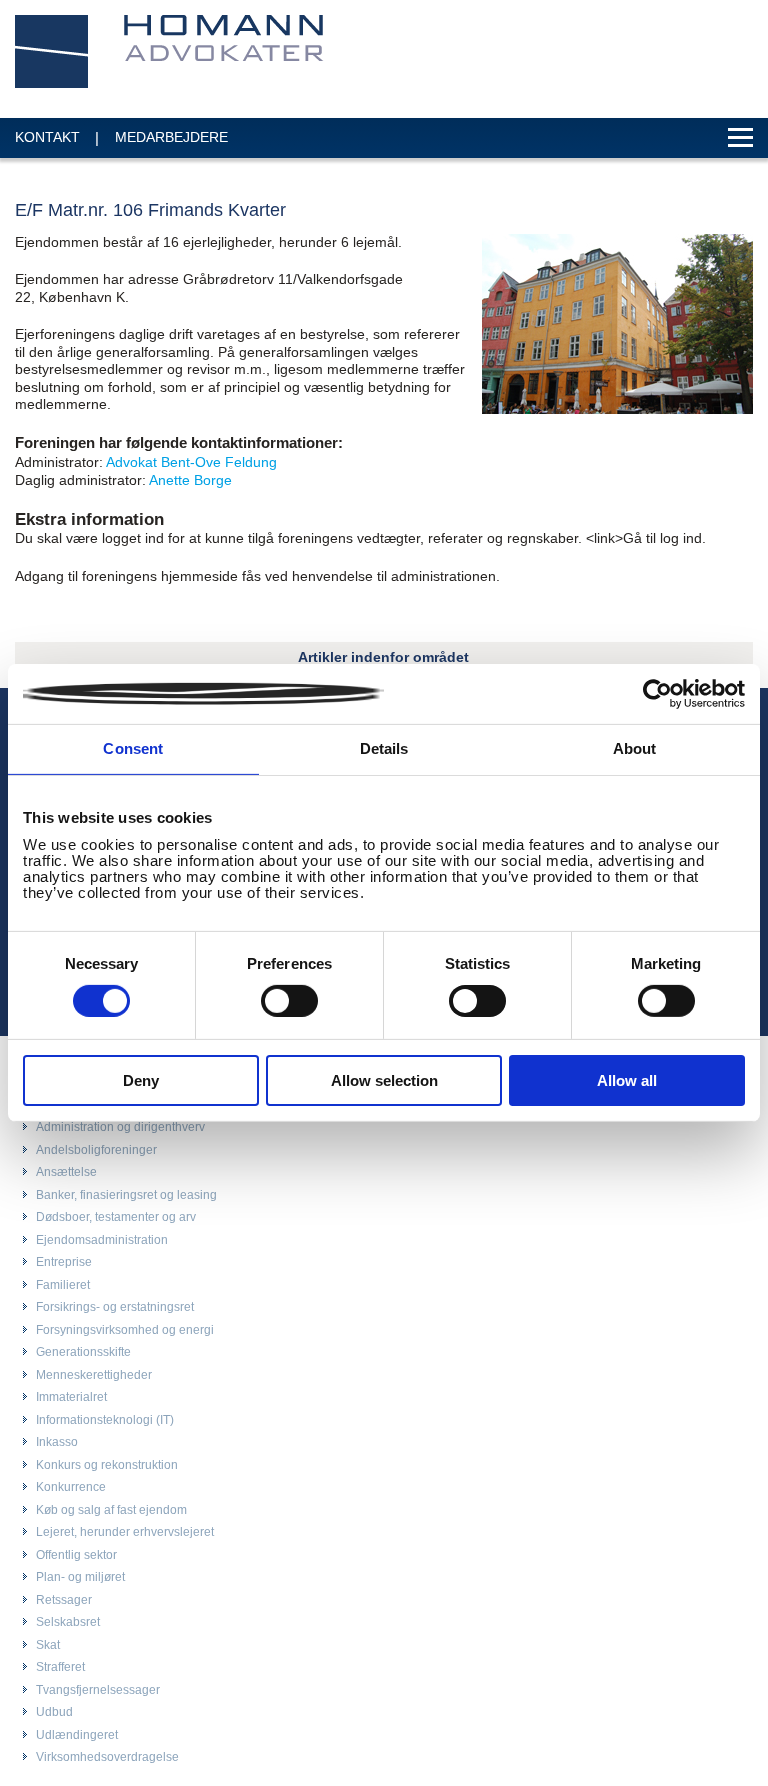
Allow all (627, 1080)
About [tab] (635, 748)
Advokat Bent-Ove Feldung (191, 462)
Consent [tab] (133, 748)
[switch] (289, 1001)
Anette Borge (190, 480)
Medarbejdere (171, 137)
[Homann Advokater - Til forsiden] (170, 51)
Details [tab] (384, 748)
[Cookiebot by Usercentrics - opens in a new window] (657, 694)
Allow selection (384, 1080)
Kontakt (47, 137)
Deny (141, 1080)
